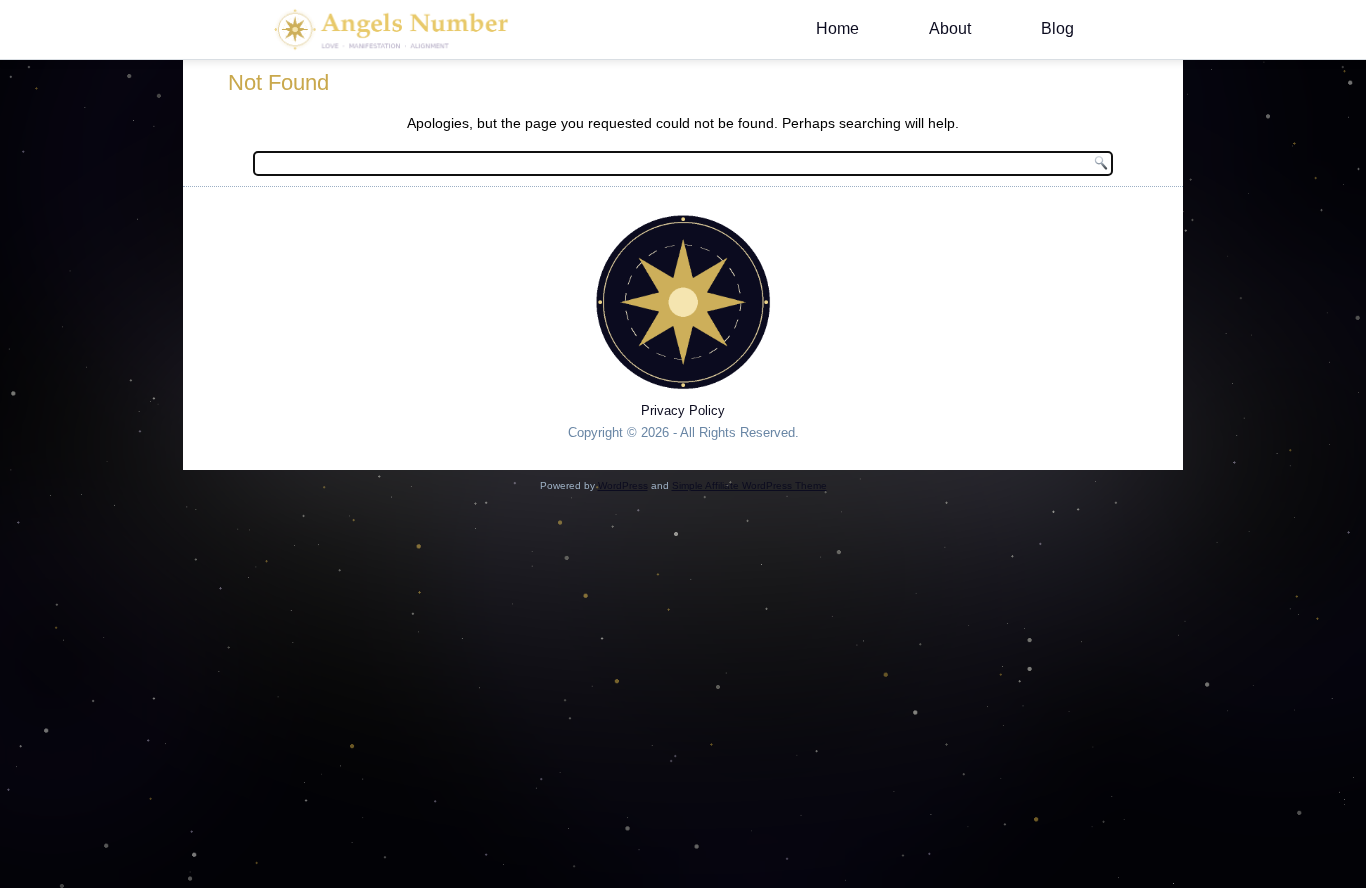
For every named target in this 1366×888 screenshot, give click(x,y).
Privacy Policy (683, 410)
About (950, 28)
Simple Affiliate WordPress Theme (749, 485)
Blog (1057, 28)
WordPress (623, 485)
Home (837, 28)
